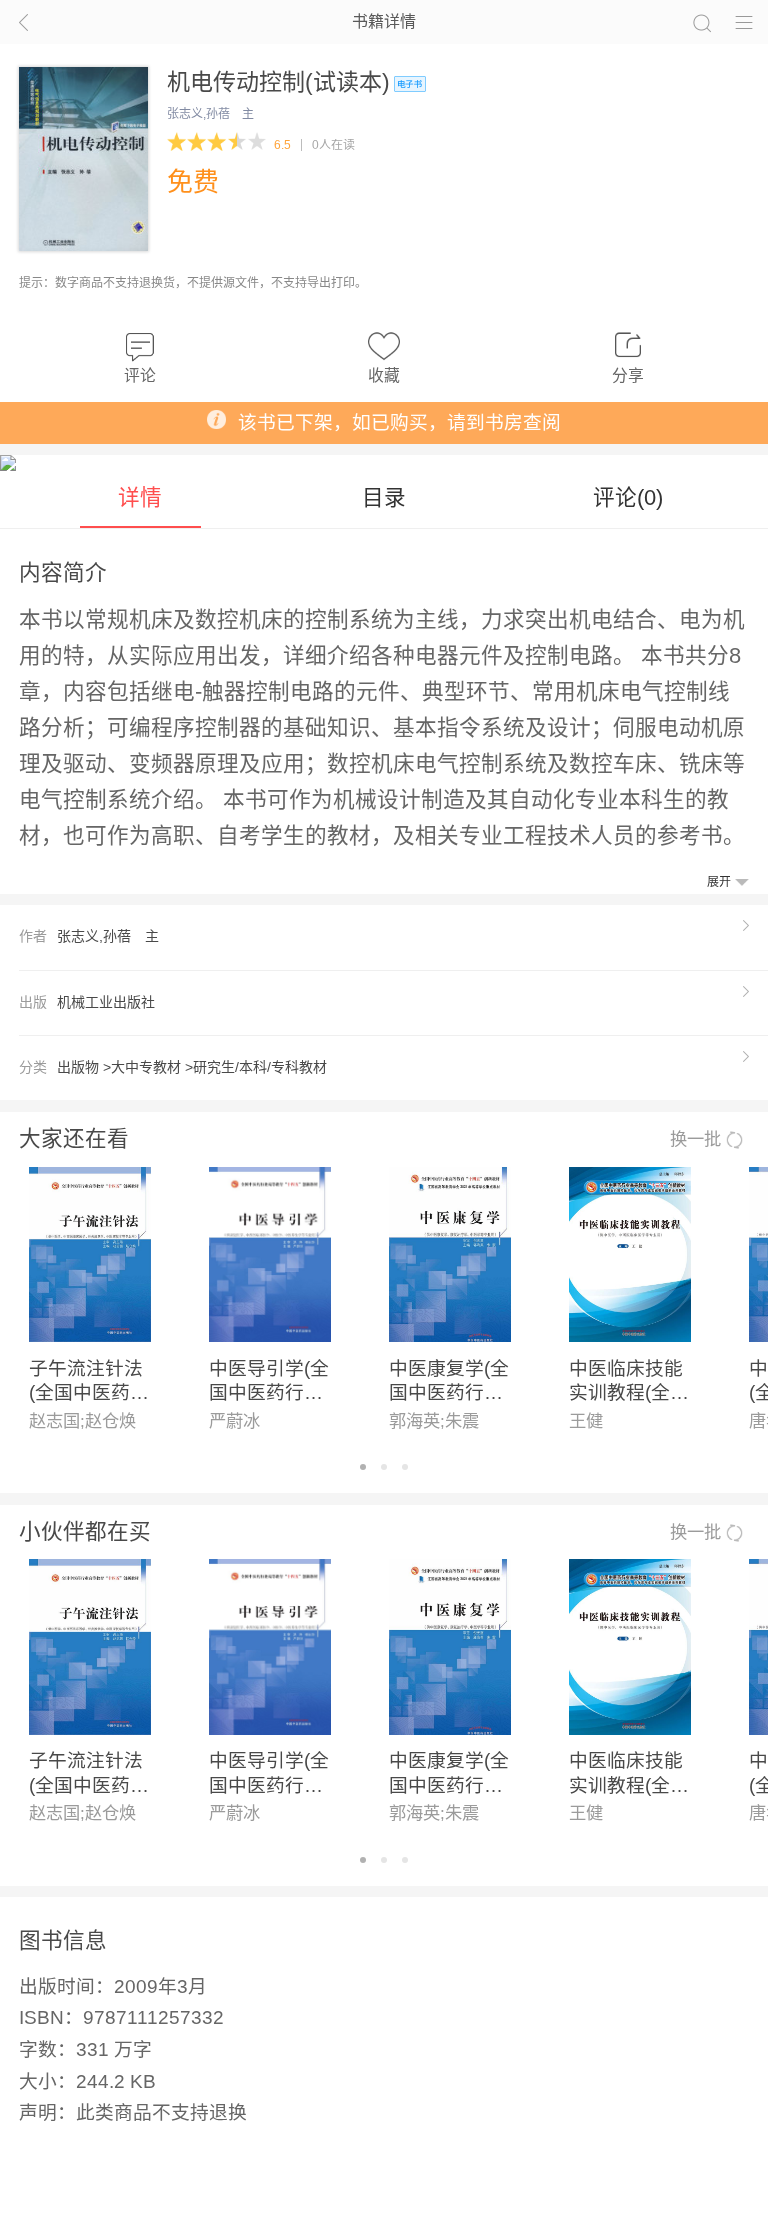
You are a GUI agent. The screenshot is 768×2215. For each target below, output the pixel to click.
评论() (628, 497)
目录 (384, 497)
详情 (140, 497)
